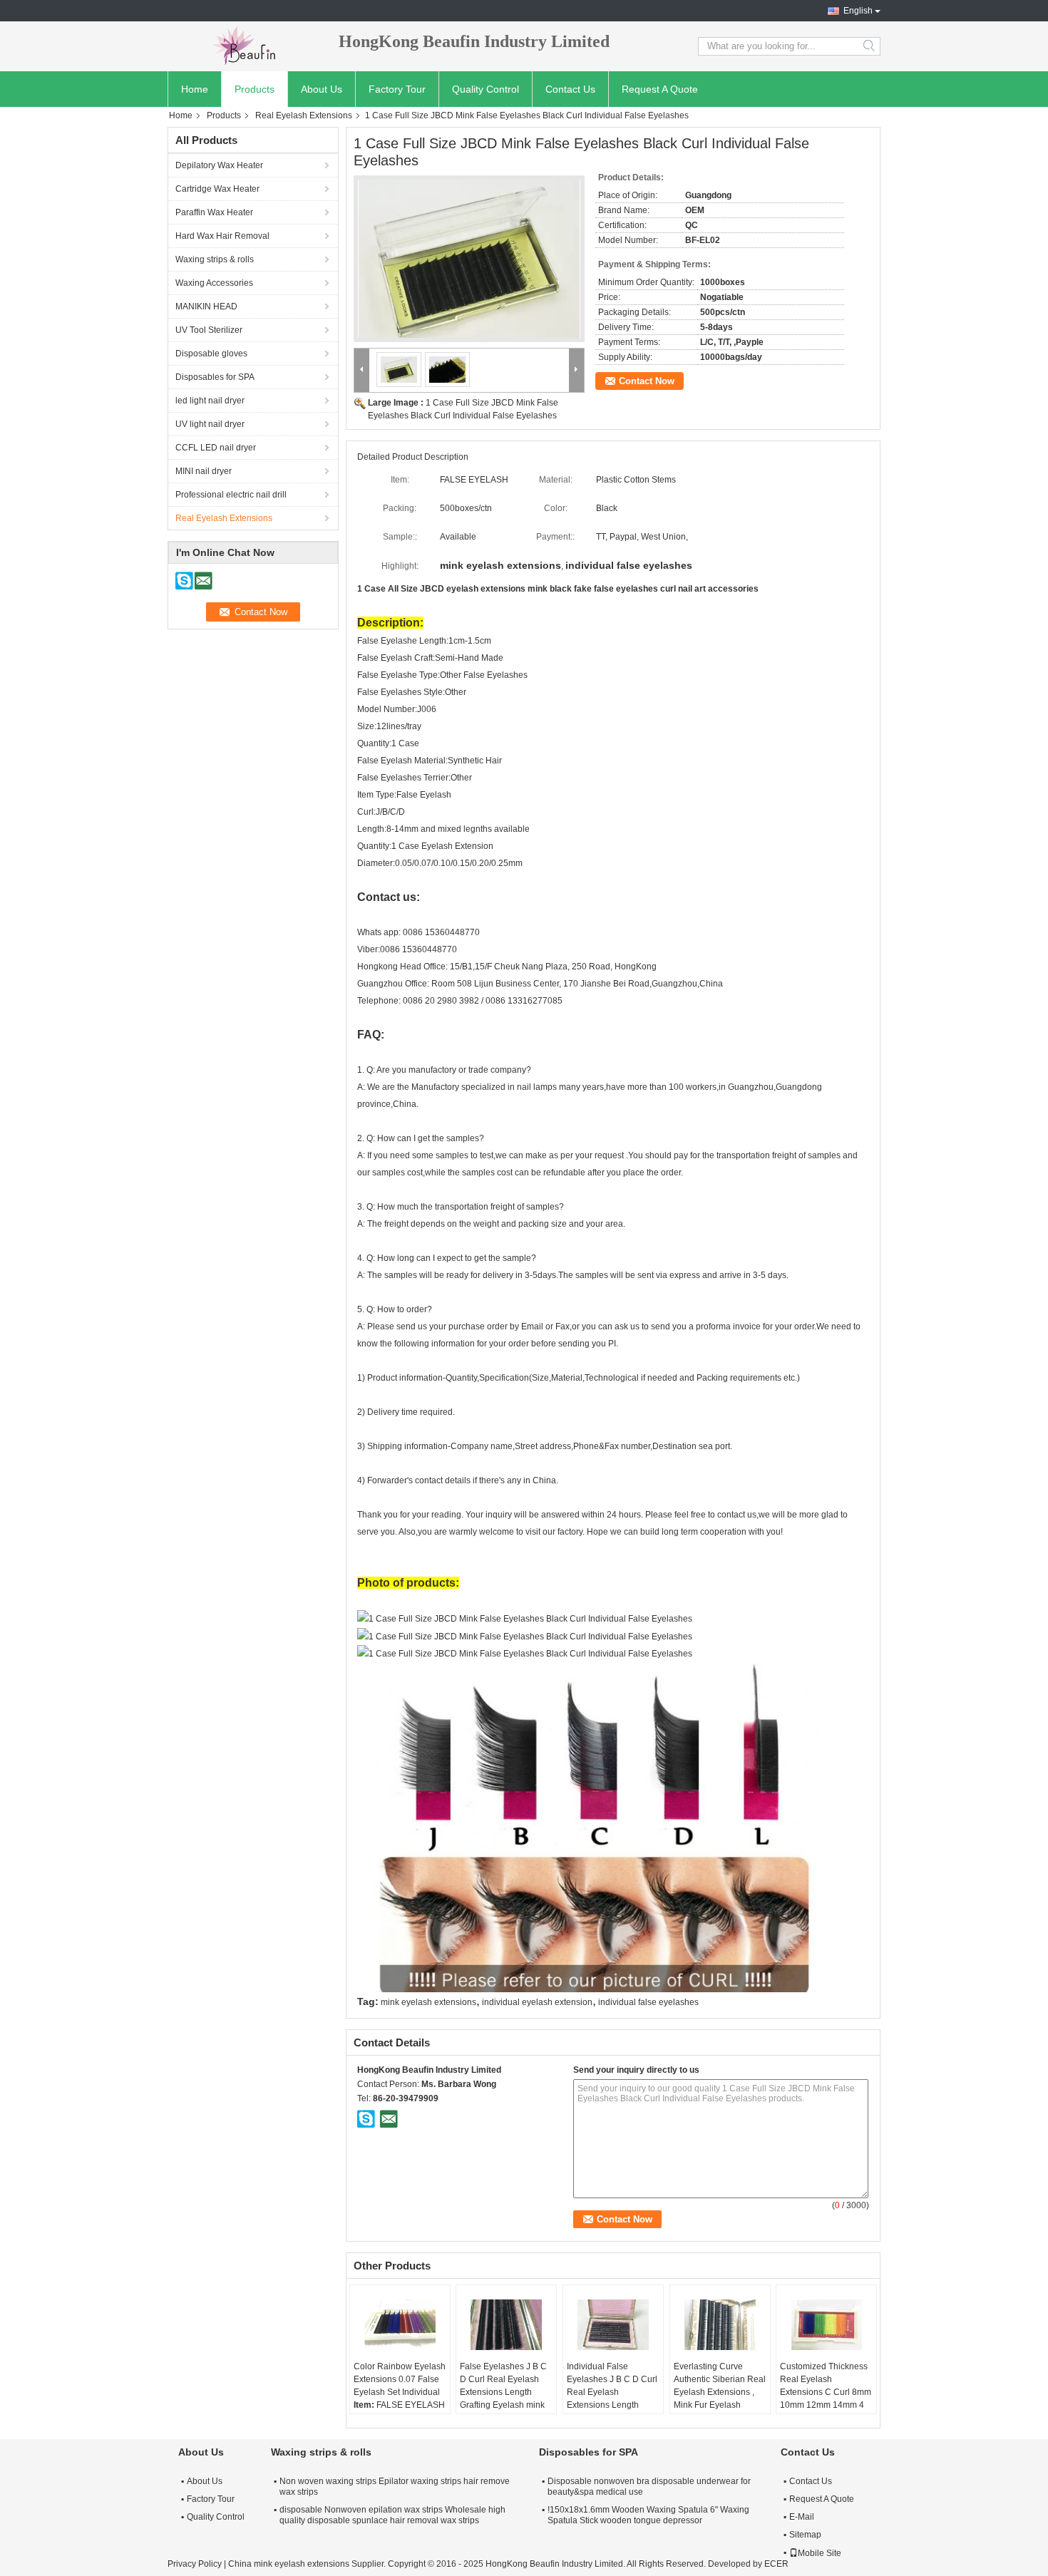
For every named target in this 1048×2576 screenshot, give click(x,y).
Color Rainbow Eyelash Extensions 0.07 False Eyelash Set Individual (400, 2379)
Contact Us (570, 89)
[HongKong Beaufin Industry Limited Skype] (366, 2118)
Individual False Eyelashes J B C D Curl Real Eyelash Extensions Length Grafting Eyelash (612, 2392)
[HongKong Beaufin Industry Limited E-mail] (389, 2118)
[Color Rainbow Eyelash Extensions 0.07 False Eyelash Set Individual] (400, 2324)
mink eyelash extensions (428, 2002)
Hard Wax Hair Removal (222, 236)
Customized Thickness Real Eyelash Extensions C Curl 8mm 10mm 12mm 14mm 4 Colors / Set (826, 2392)
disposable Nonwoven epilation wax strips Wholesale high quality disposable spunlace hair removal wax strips (392, 2515)
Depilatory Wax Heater (219, 165)
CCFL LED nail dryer (216, 448)
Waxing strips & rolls (215, 259)
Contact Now (647, 381)
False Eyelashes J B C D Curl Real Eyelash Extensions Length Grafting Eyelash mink (503, 2386)
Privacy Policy (195, 2564)
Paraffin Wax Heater (214, 212)
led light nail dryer (210, 401)
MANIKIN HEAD (206, 306)
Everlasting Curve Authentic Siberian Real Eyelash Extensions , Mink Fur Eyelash (720, 2386)
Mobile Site (820, 2553)
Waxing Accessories (214, 283)
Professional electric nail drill (231, 495)
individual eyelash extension (537, 2002)
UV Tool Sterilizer (209, 330)
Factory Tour (397, 89)
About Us (322, 89)
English (858, 11)
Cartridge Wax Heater (217, 189)
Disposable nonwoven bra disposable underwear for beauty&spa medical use (649, 2487)
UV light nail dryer (210, 424)
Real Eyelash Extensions (304, 115)
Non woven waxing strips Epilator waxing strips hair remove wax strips (395, 2487)
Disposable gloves (211, 354)
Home (195, 89)
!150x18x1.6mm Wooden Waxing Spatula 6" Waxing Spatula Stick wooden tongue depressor (648, 2515)
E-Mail (802, 2517)
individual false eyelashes (648, 2002)
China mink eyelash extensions (289, 2564)
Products (255, 89)
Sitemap (805, 2535)
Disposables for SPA (215, 377)
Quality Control (486, 89)
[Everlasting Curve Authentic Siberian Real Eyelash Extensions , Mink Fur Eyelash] (720, 2324)
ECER (776, 2564)
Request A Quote (660, 89)
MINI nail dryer (204, 471)
